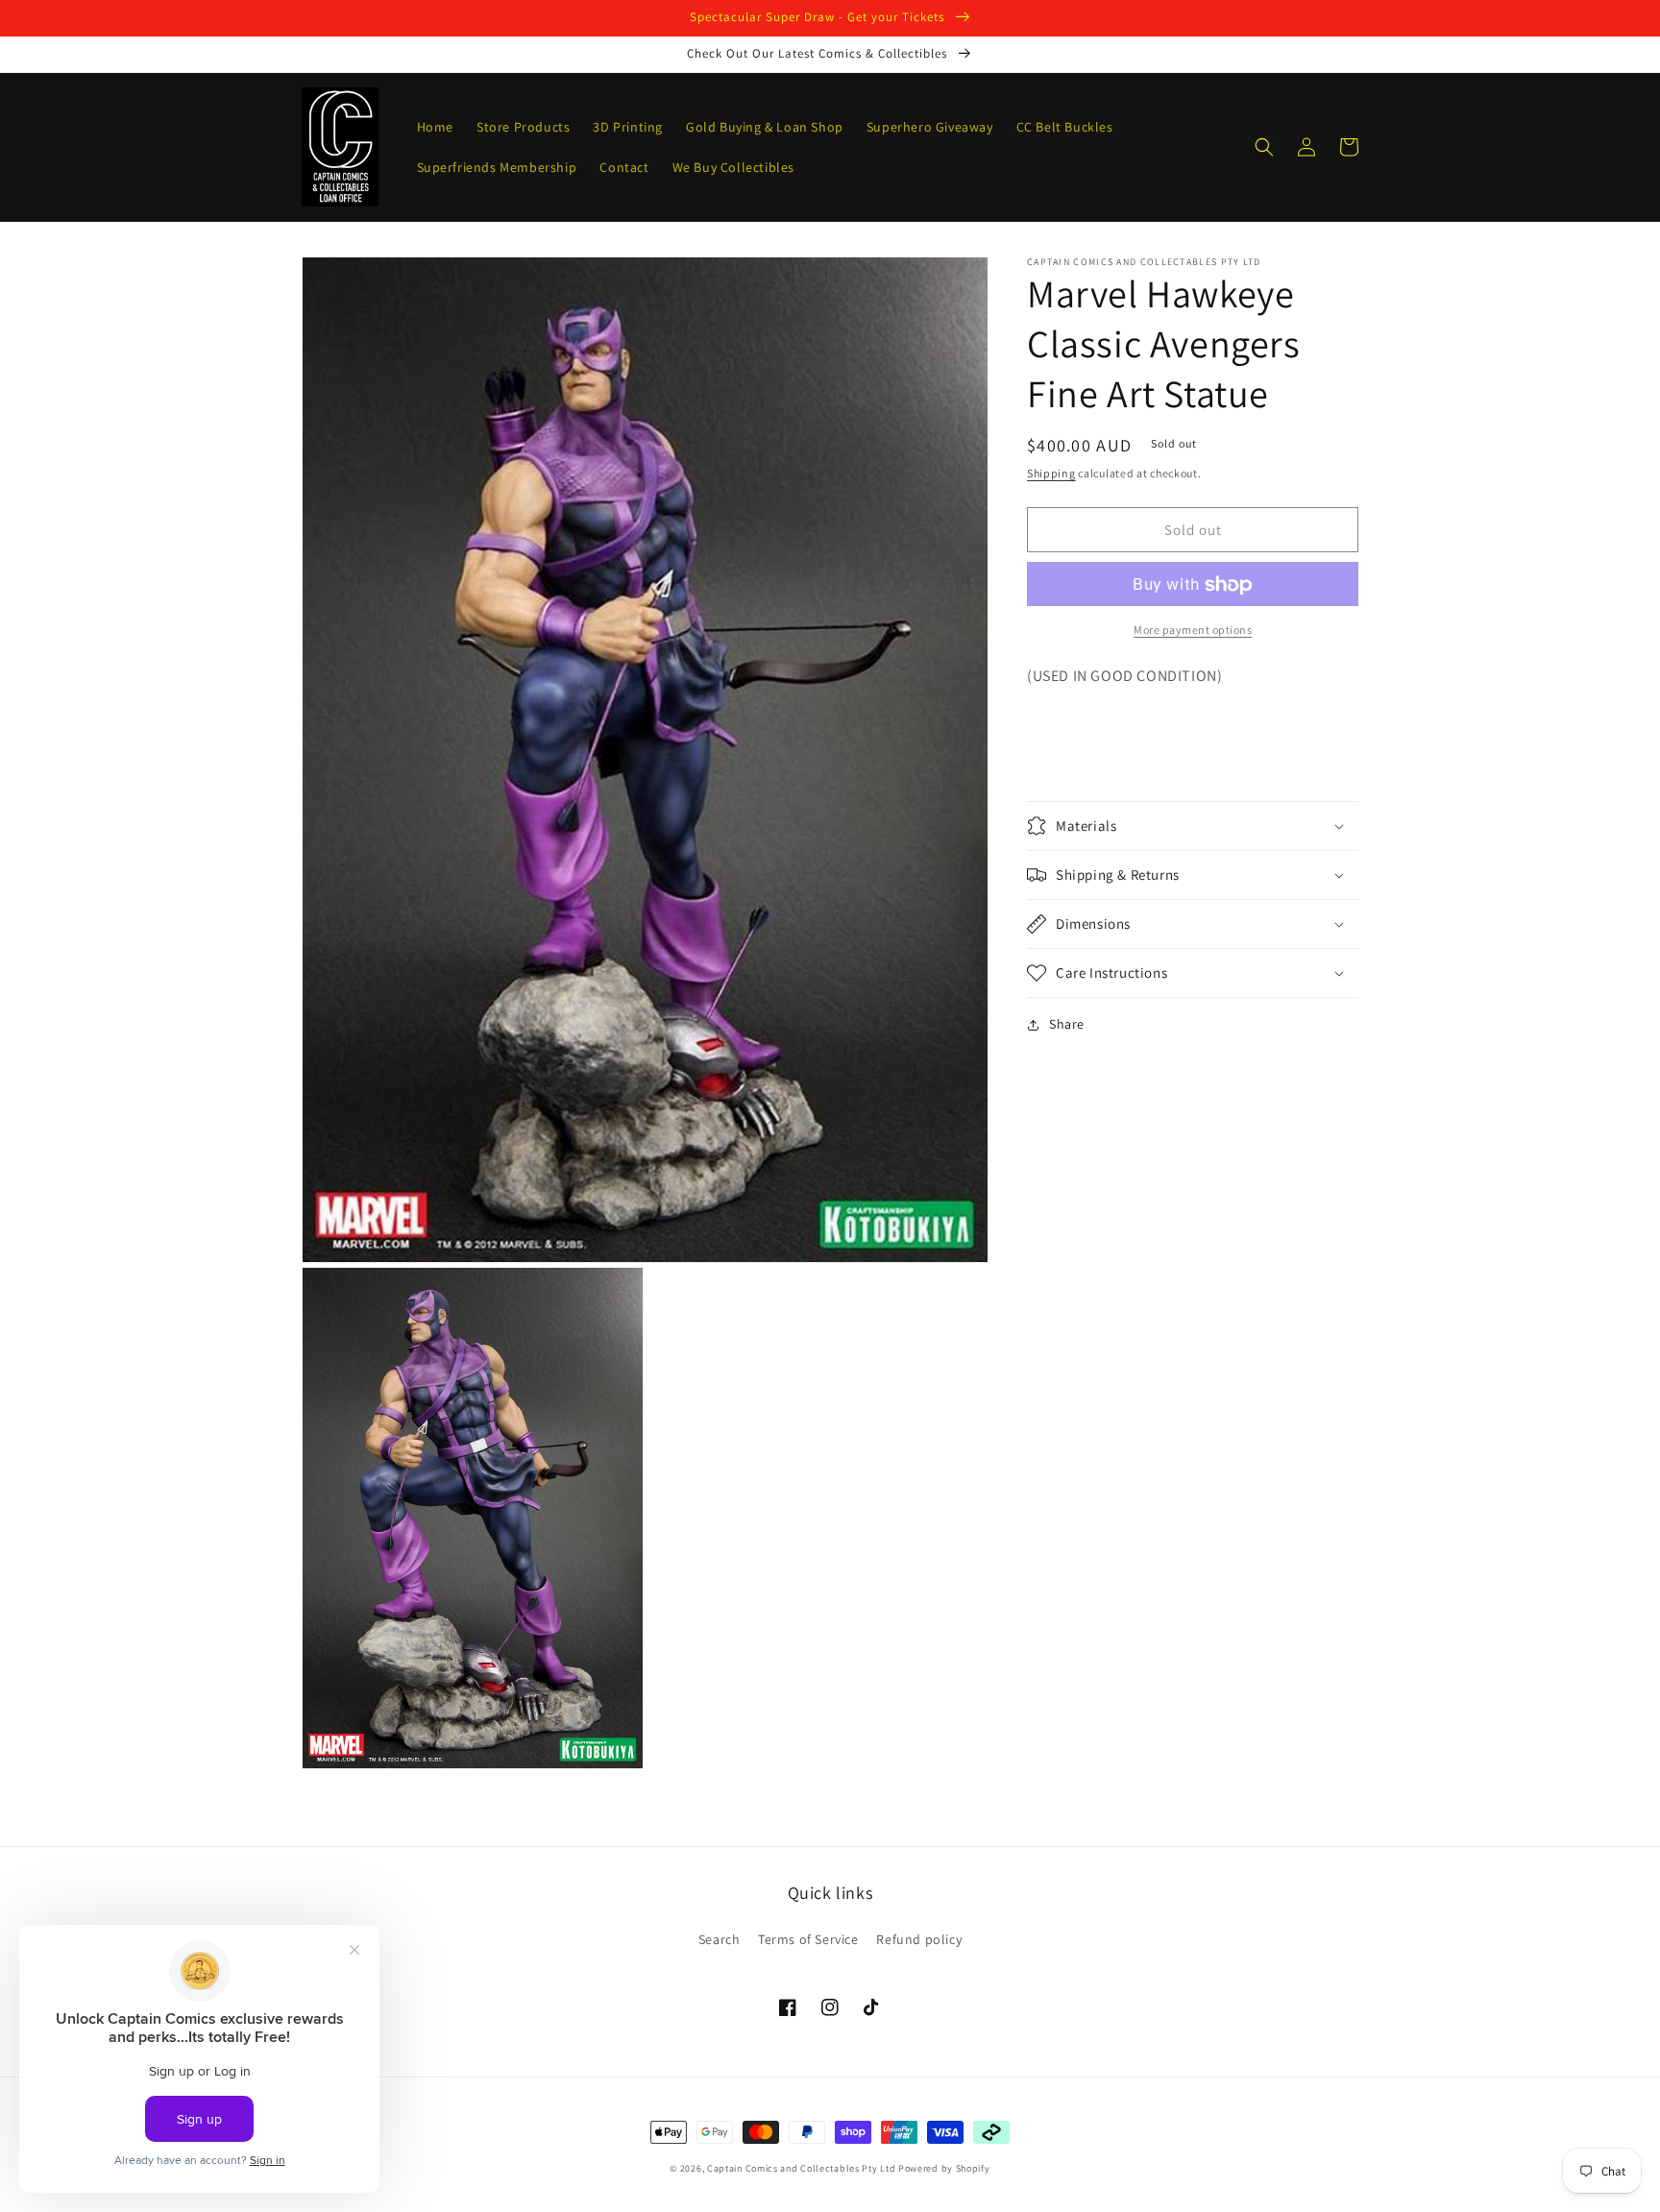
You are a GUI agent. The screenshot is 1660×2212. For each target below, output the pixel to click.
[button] (1264, 147)
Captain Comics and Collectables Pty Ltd (801, 2168)
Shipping (1051, 473)
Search (720, 1939)
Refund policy (919, 1939)
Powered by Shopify (944, 2168)
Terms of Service (808, 1939)
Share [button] (1067, 1024)
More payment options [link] (1193, 631)
